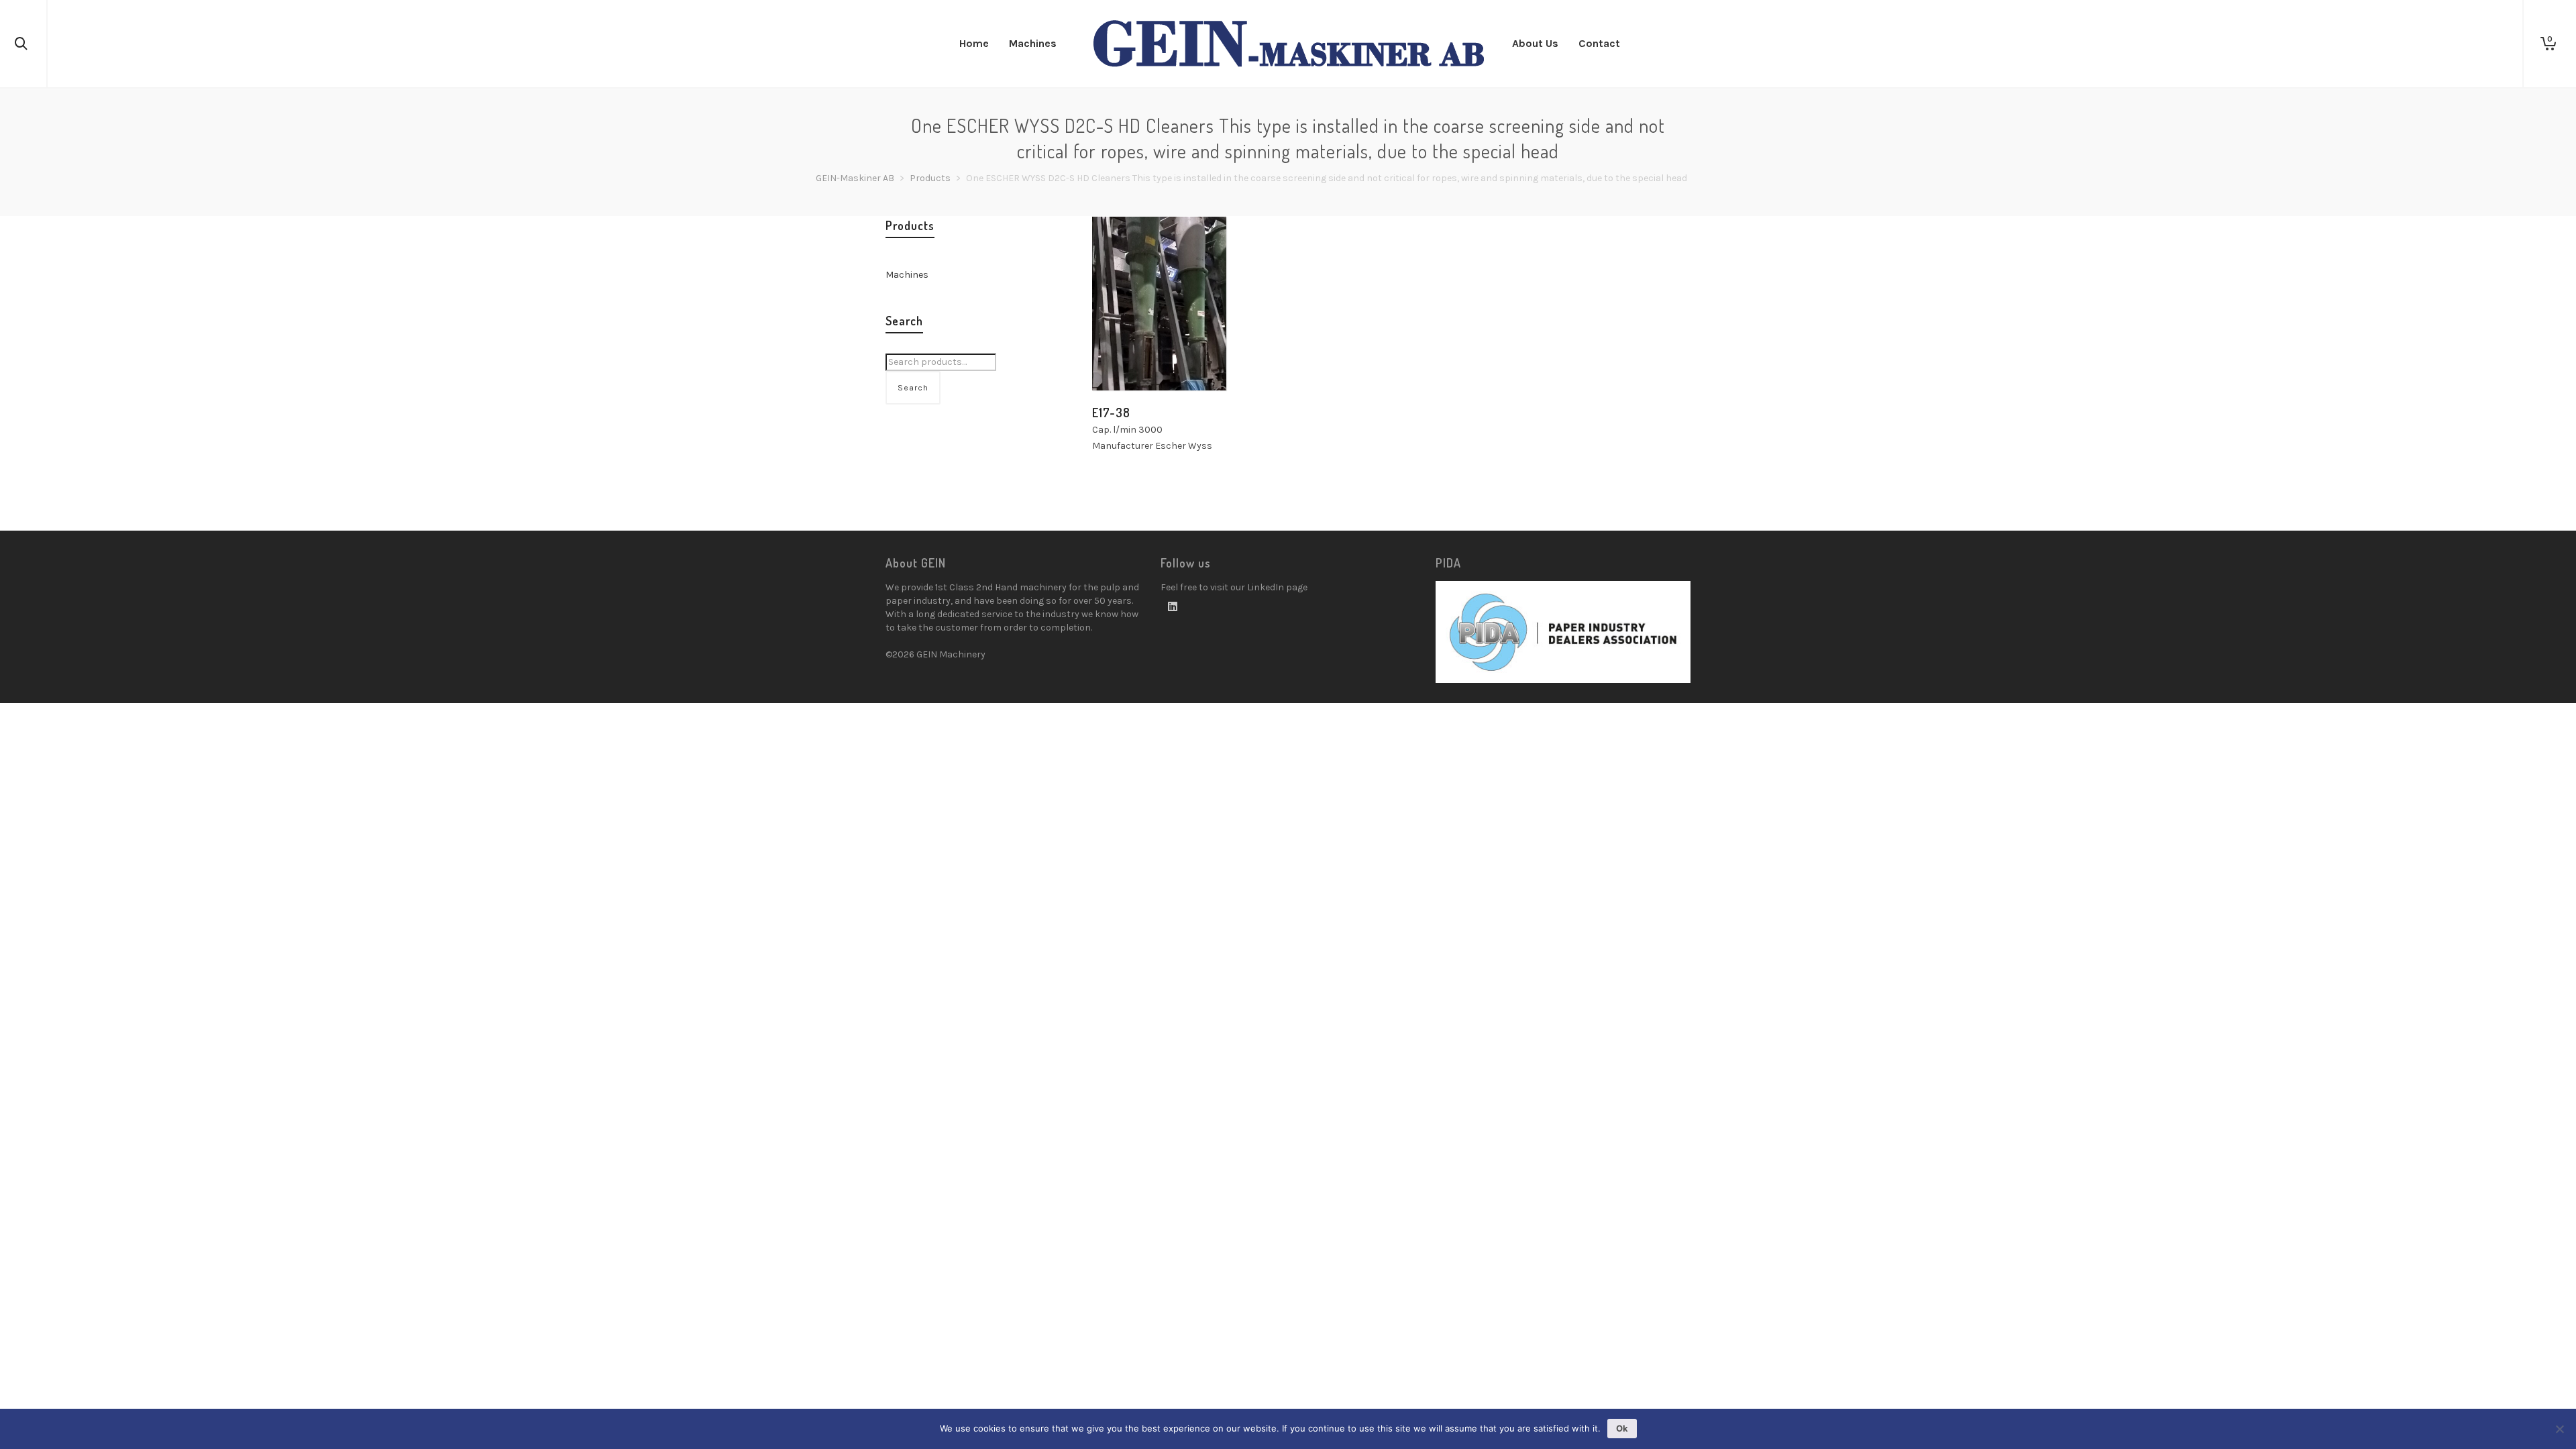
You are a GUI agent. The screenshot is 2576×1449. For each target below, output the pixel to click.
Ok (1622, 1428)
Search (913, 388)
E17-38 (1111, 413)
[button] (1123, 360)
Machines (907, 275)
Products (930, 178)
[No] (2559, 1429)
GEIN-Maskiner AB (855, 178)
